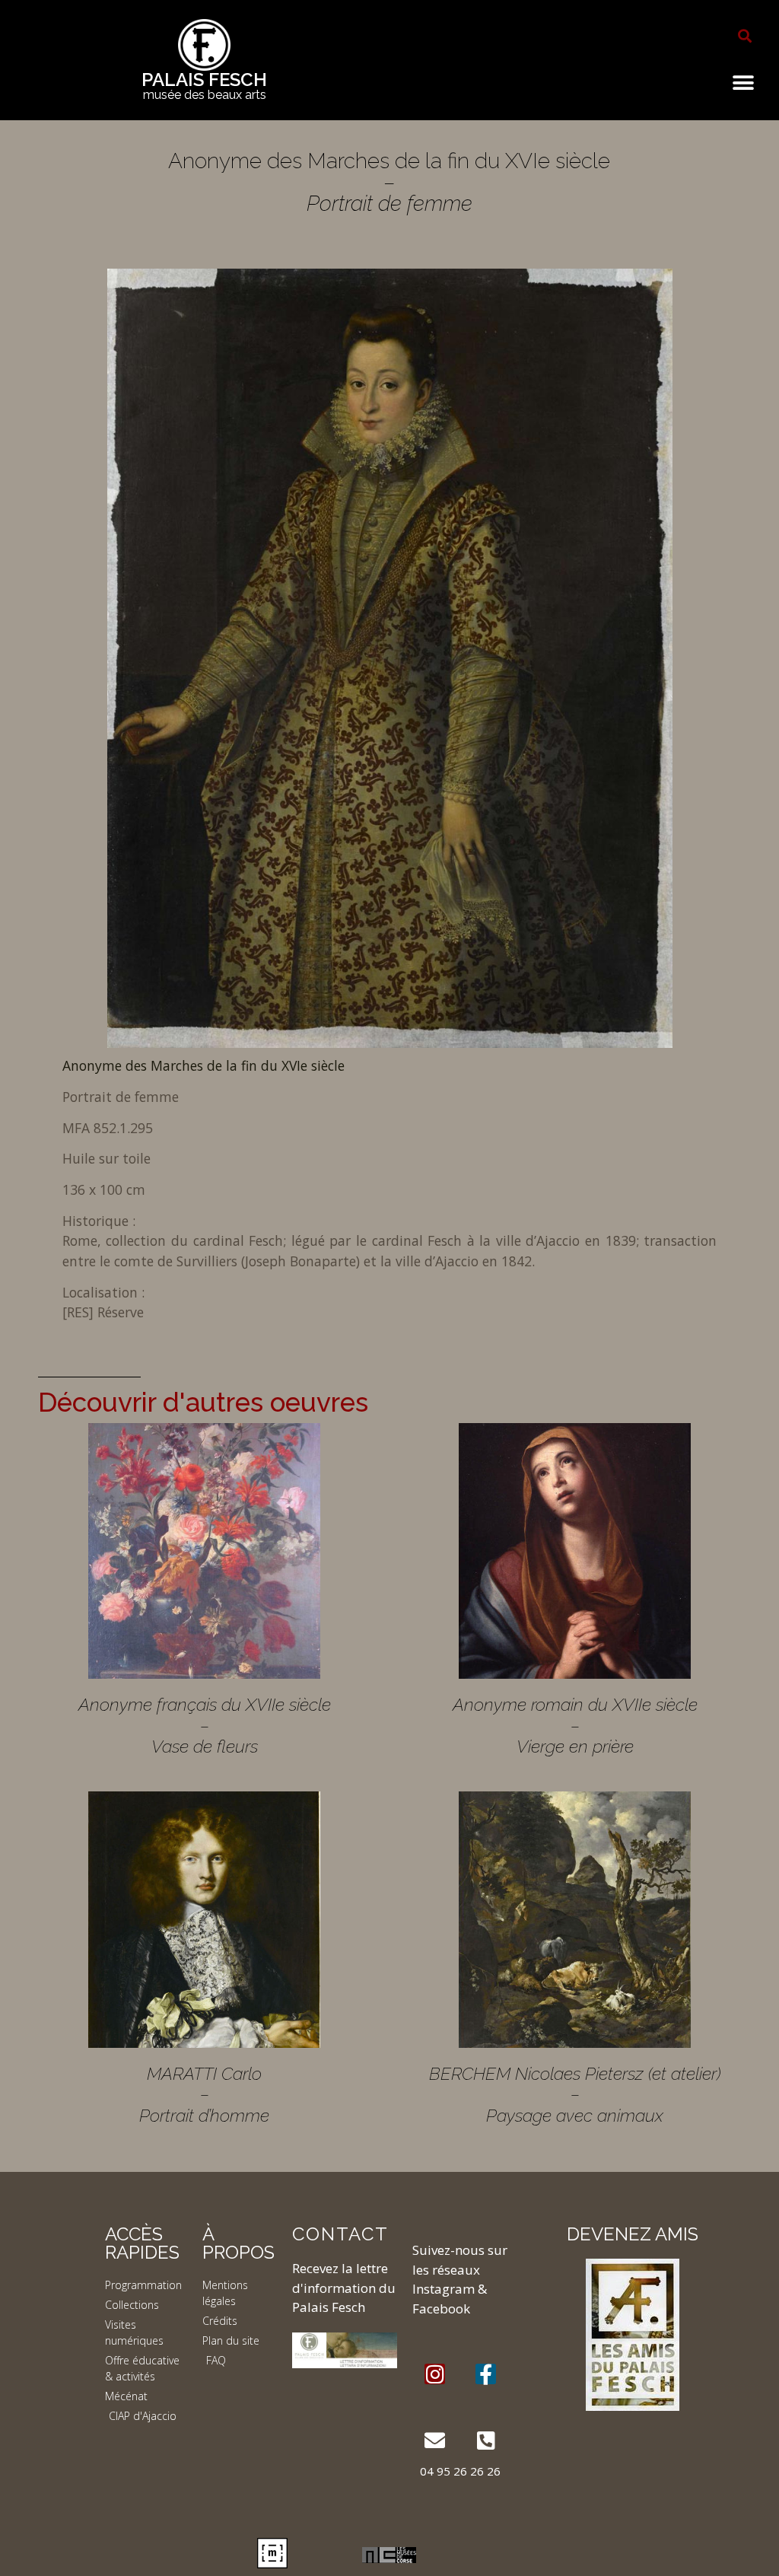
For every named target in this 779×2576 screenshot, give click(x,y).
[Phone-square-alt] (486, 2440)
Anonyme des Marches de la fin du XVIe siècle (203, 1065)
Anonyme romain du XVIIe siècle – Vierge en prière (575, 1725)
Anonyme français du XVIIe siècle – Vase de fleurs (205, 1725)
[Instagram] (435, 2374)
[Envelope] (435, 2440)
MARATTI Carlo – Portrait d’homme (204, 2094)
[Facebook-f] (486, 2374)
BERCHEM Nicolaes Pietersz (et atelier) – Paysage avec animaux (575, 2094)
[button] (745, 36)
